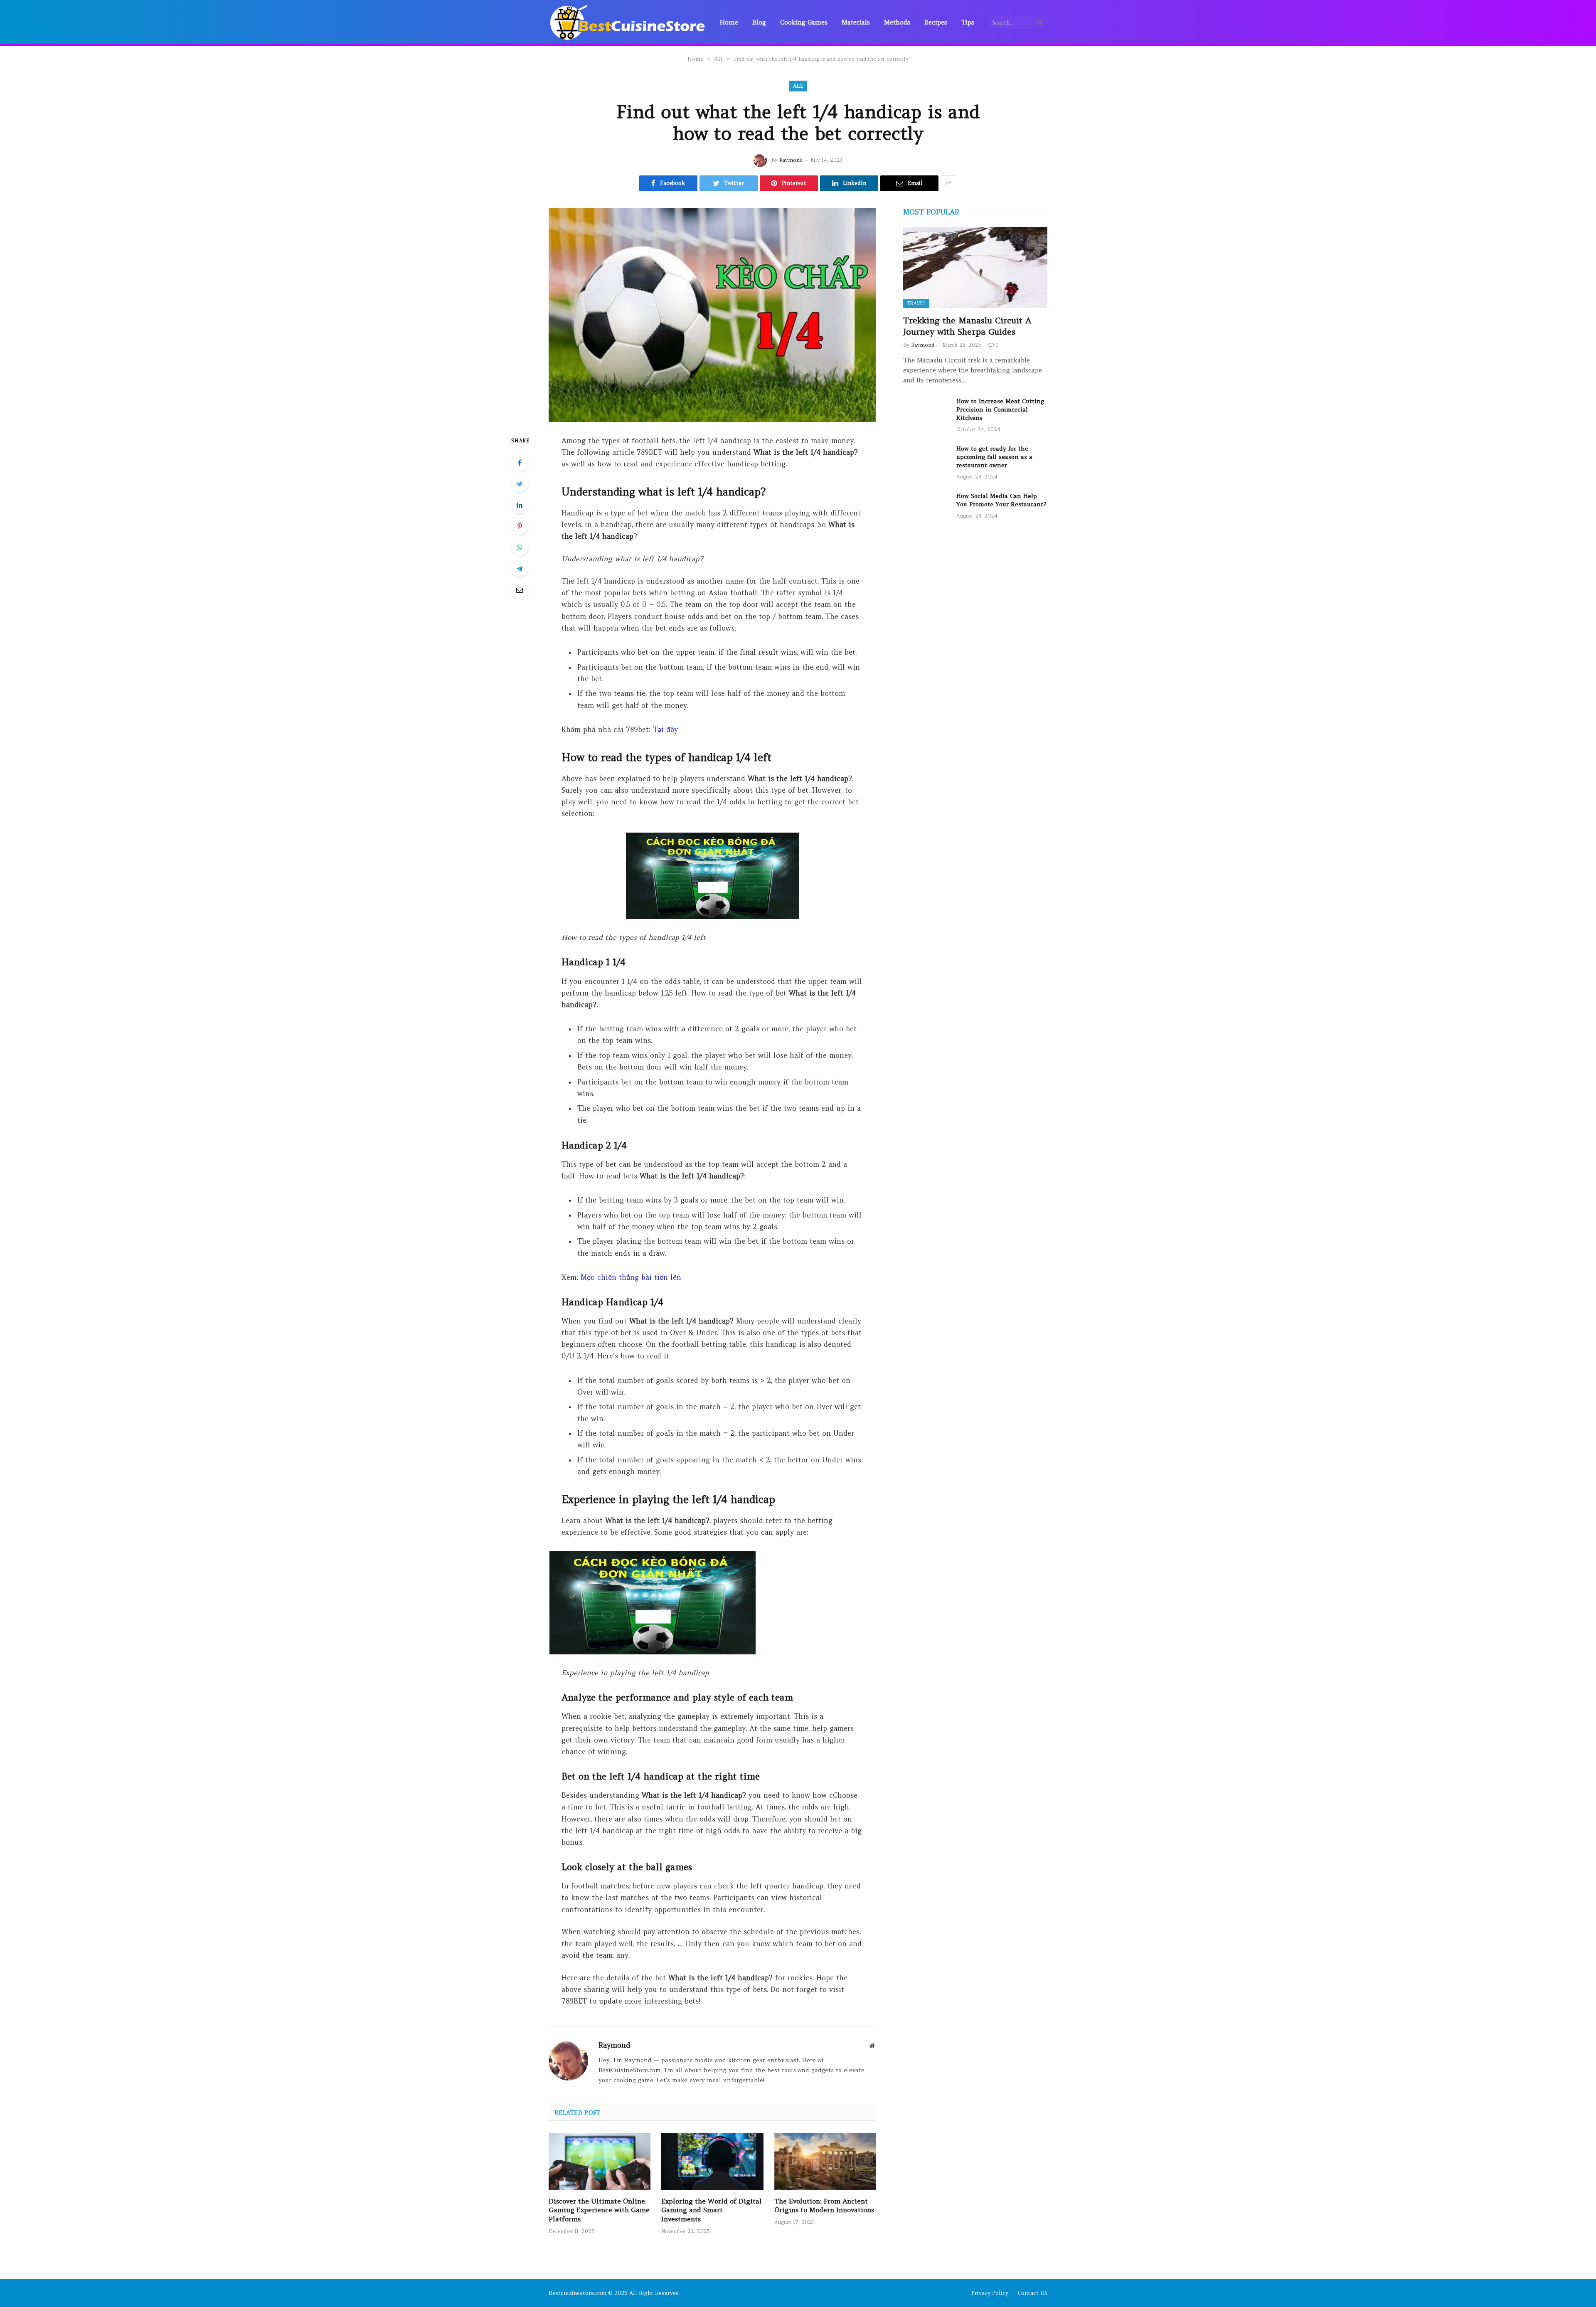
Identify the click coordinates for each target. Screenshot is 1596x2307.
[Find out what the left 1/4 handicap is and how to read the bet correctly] (712, 315)
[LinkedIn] (520, 505)
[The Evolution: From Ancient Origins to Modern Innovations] (825, 2162)
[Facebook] (520, 463)
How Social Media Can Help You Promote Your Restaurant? (1001, 500)
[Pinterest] (520, 526)
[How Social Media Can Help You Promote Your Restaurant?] (926, 507)
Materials (856, 22)
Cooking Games (804, 22)
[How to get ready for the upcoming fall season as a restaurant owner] (926, 459)
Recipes (936, 22)
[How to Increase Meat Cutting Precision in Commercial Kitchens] (926, 412)
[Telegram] (520, 569)
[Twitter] (520, 484)
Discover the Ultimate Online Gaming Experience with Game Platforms (599, 2210)
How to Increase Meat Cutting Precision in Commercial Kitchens (1000, 409)
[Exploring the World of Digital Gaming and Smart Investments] (712, 2162)
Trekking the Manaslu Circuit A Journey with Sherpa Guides (967, 326)
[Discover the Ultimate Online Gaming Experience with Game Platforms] (600, 2162)
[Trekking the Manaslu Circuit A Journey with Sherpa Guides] (975, 267)
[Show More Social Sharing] (949, 183)
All (798, 86)
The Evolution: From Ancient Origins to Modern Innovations (824, 2206)
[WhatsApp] (520, 547)
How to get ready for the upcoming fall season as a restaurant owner (994, 457)
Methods (897, 22)
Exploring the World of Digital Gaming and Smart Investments (712, 2210)
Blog (759, 22)
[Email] (520, 590)
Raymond (791, 160)
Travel (916, 303)
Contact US (1033, 2293)
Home (729, 22)
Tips (968, 22)
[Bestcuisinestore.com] (628, 22)
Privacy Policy (990, 2293)
